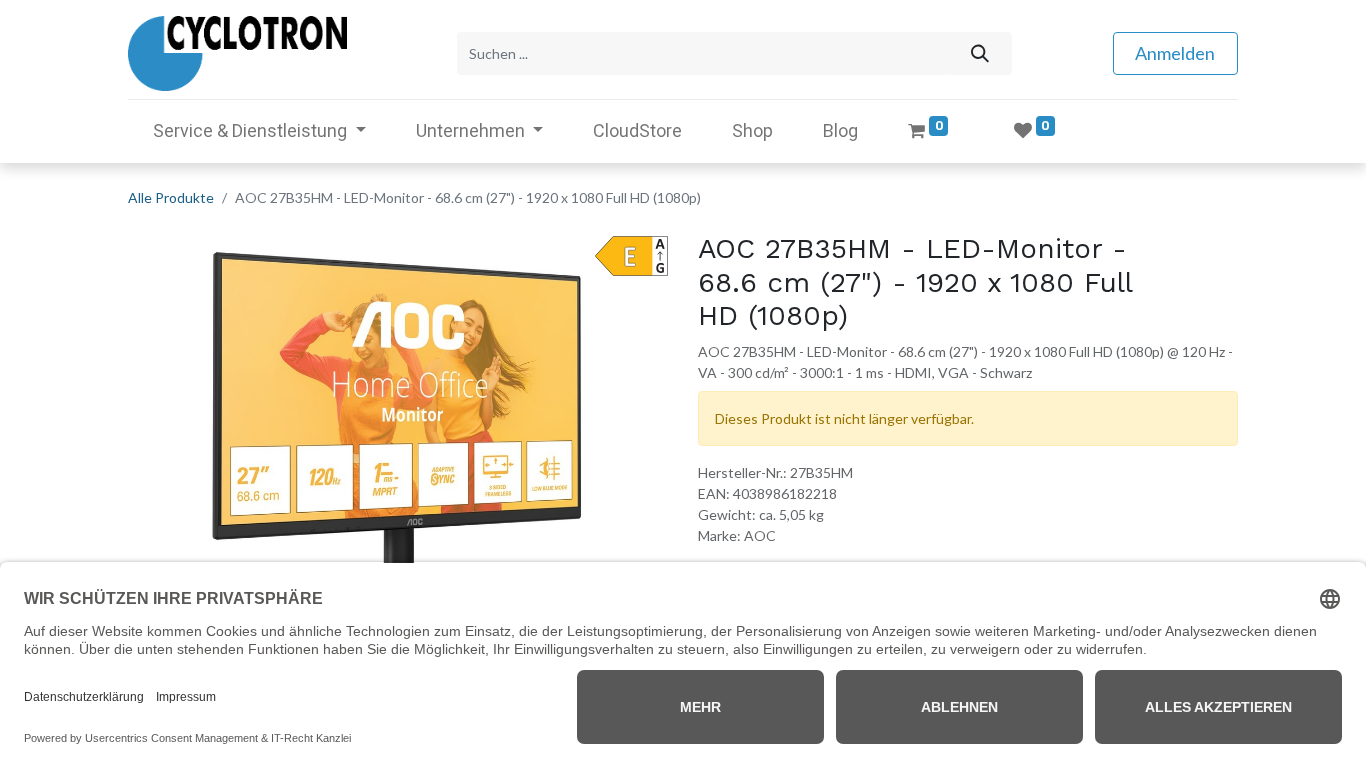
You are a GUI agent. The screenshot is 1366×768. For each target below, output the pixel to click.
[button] (168, 432)
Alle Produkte (171, 197)
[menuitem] (637, 130)
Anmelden (1175, 53)
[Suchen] (979, 53)
